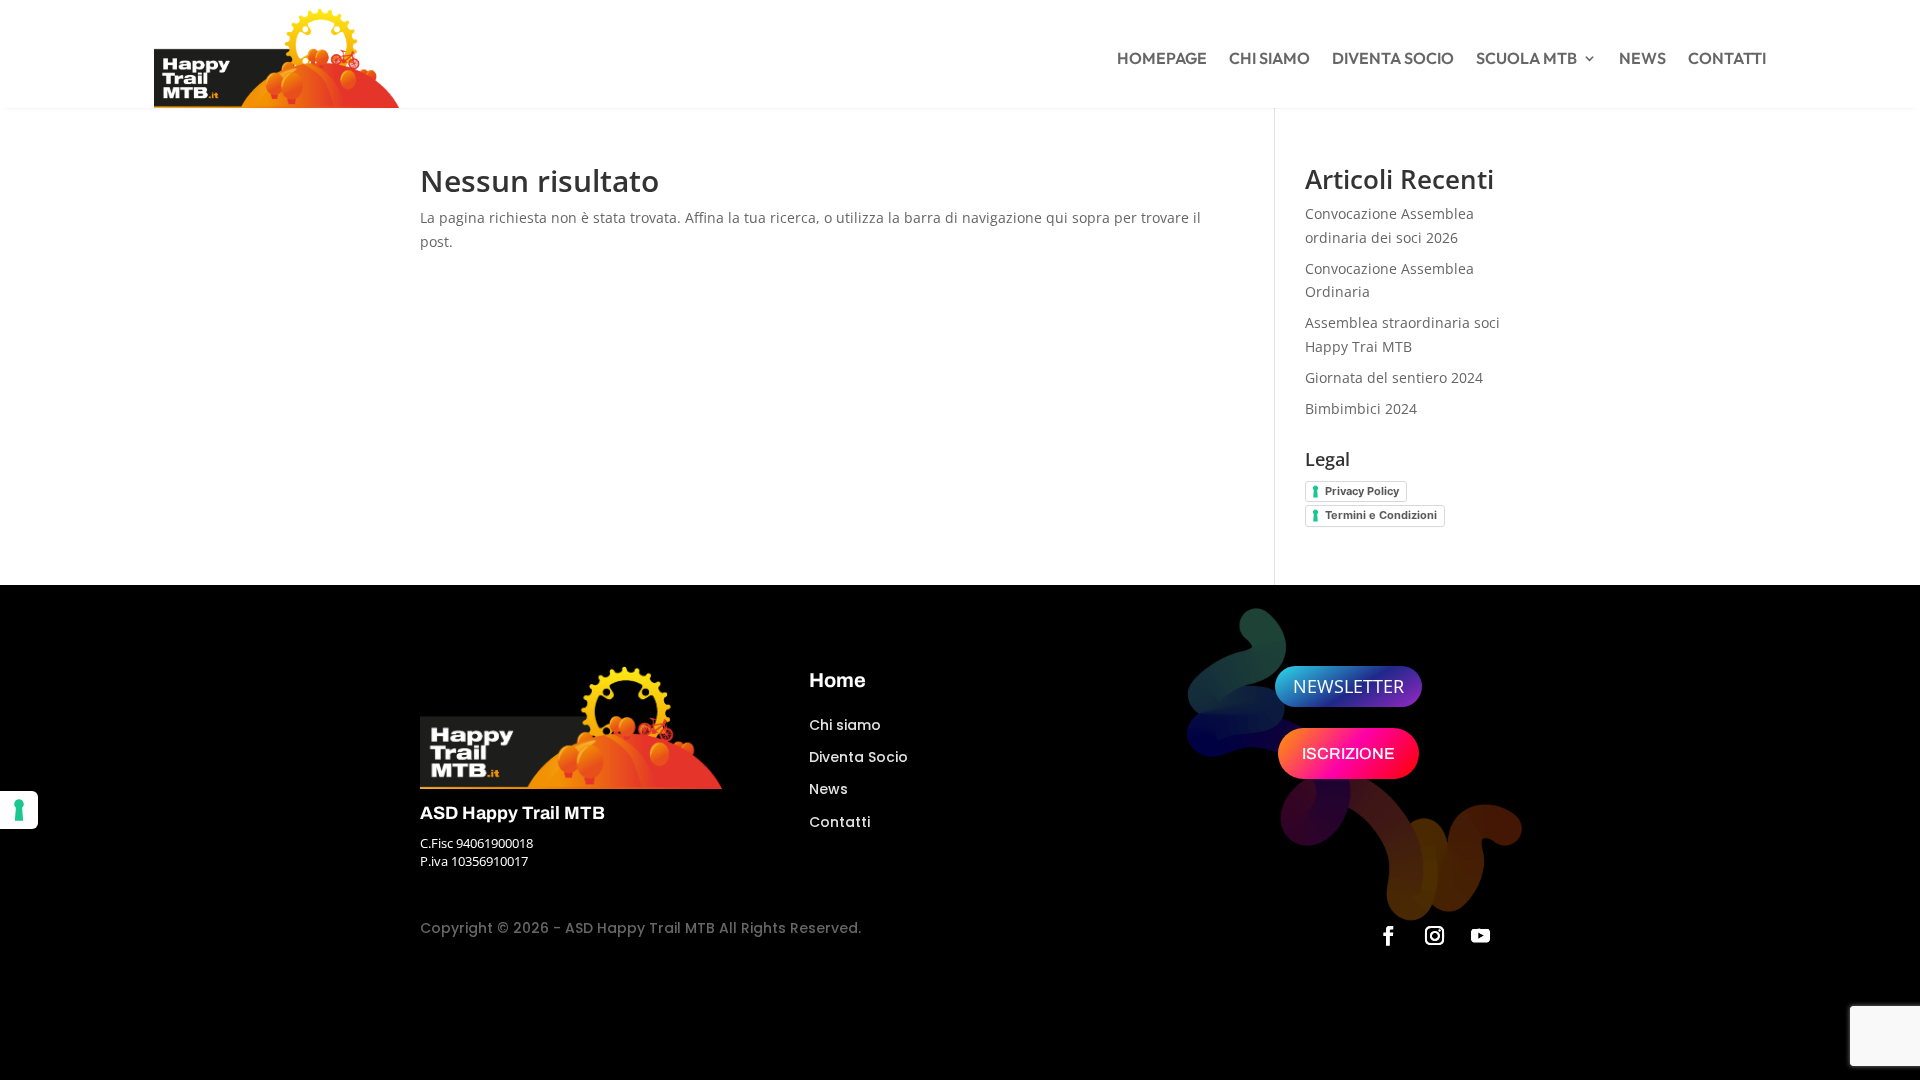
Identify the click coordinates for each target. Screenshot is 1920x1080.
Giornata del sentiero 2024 (1394, 377)
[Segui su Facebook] (1389, 936)
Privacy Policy (1362, 491)
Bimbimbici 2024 (1361, 408)
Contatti (1727, 59)
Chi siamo (845, 725)
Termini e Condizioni (1381, 515)
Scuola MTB (1526, 59)
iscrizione (1348, 753)
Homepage (1162, 59)
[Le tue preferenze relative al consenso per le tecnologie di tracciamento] (19, 810)
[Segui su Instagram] (1435, 936)
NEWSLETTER (1348, 686)
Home (837, 680)
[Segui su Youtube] (1481, 936)
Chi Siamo (1269, 59)
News (1642, 59)
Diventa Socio (1393, 59)
